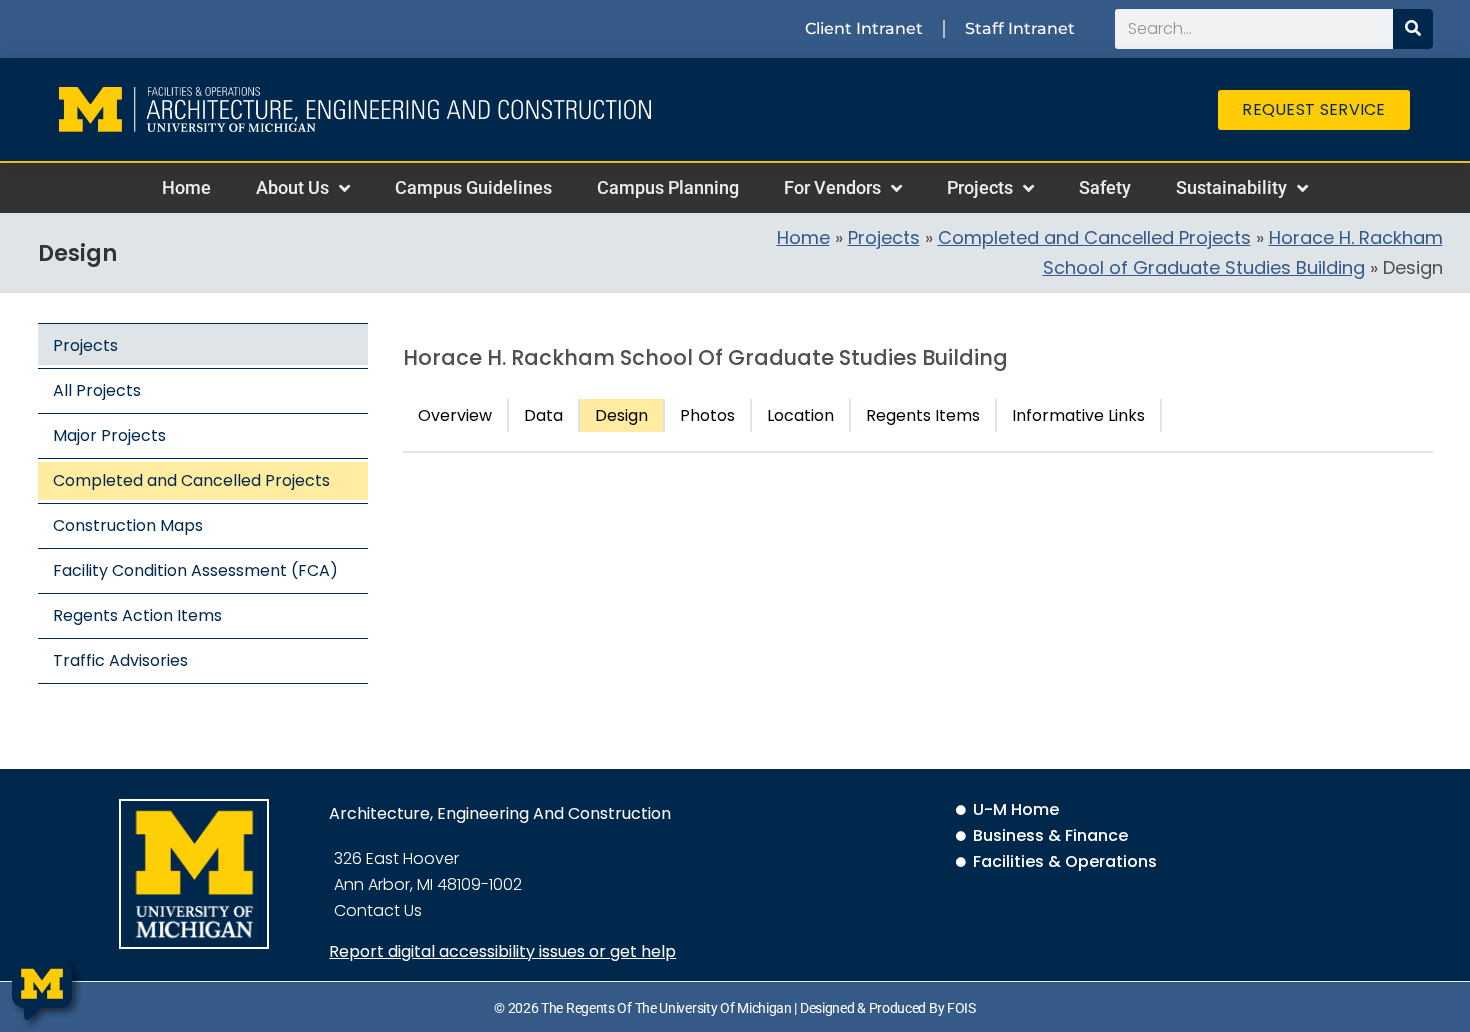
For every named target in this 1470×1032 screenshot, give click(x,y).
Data (543, 415)
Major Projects (109, 435)
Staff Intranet (1020, 28)
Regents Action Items (137, 615)
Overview (455, 415)
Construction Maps (128, 525)
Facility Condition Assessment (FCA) (195, 570)
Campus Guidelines (473, 187)
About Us (292, 187)
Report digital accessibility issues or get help (502, 951)
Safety (1105, 187)
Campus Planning (668, 187)
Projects (980, 187)
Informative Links (1078, 415)
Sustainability (1231, 187)
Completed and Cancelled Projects (1094, 237)
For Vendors (832, 187)
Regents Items (923, 415)
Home (186, 187)
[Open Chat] (42, 990)
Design (621, 415)
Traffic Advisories (120, 660)
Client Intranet (864, 28)
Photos (707, 415)
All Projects (97, 390)
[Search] (1413, 29)
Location (800, 415)
